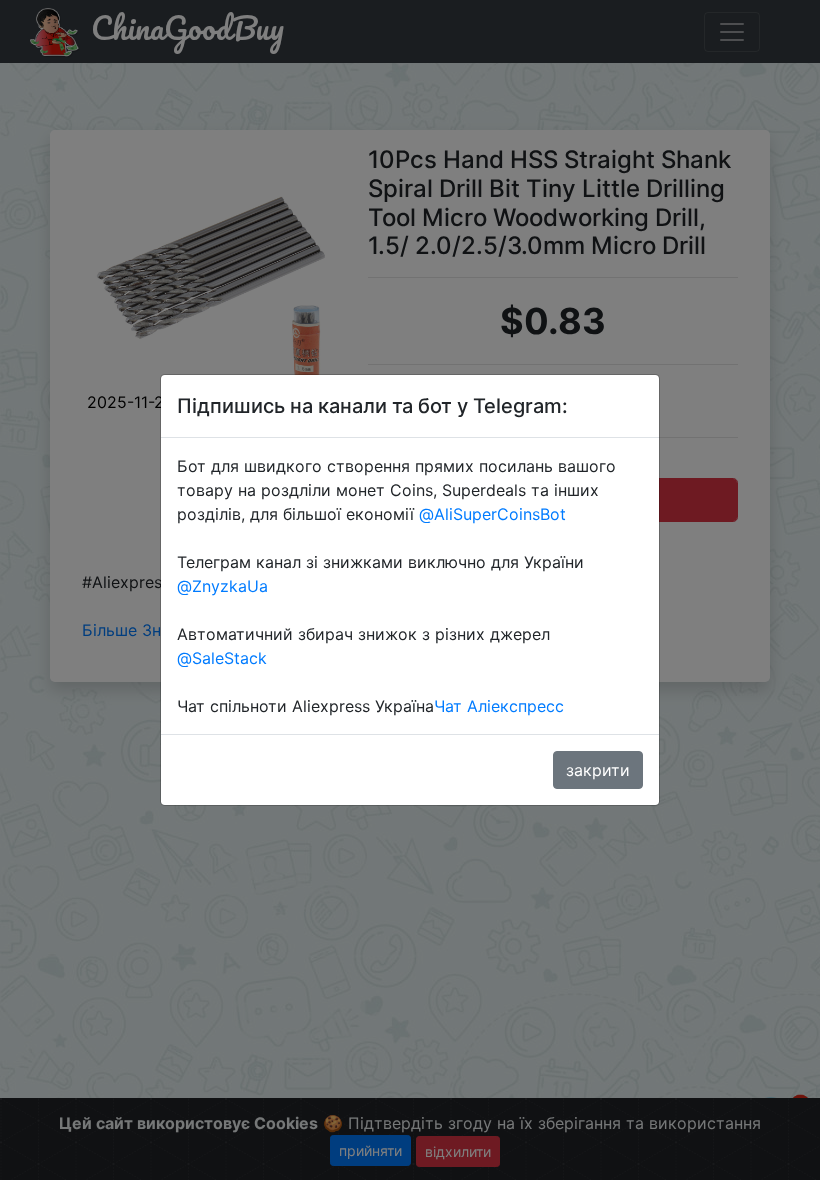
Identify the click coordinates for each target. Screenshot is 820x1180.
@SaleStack (222, 658)
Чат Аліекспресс (499, 706)
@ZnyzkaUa (222, 586)
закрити (598, 770)
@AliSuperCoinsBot (492, 514)
